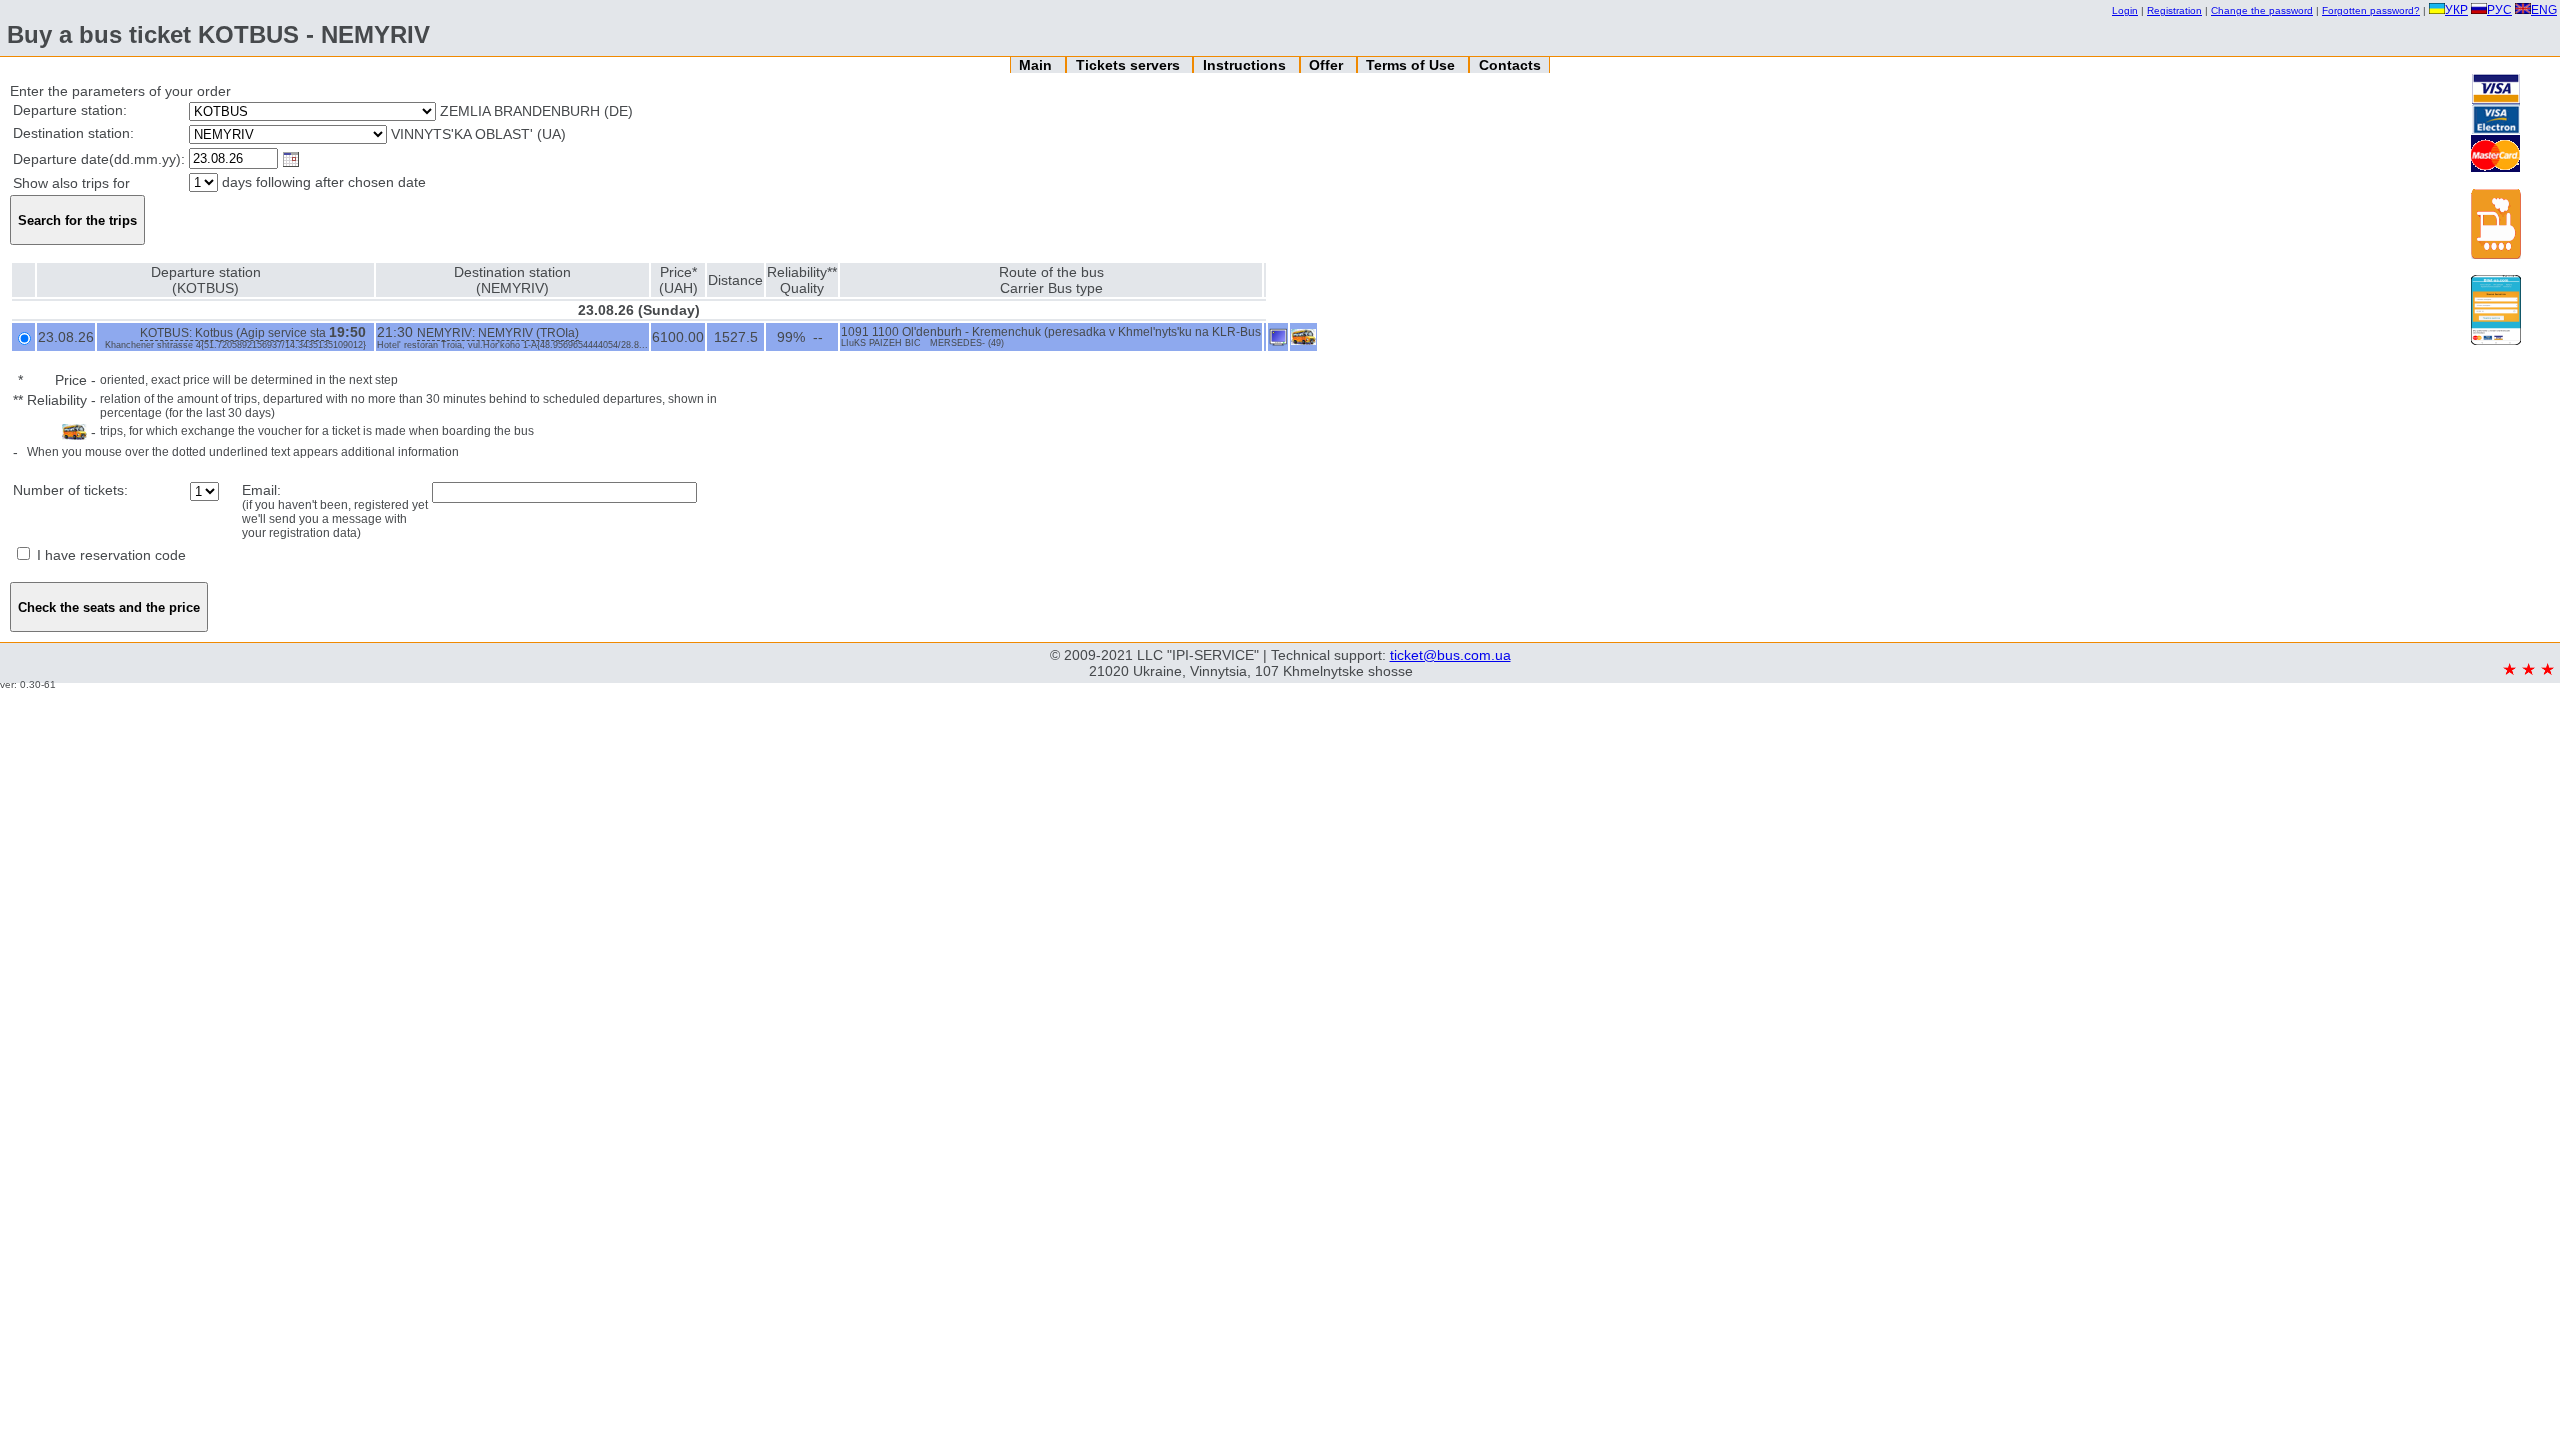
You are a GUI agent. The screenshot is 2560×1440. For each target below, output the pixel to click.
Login (2125, 10)
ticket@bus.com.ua (1450, 655)
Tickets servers (1130, 65)
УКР (2456, 10)
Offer (1328, 65)
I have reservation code (109, 555)
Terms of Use (1412, 65)
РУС (2499, 10)
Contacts (1510, 65)
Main (1037, 65)
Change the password (2262, 10)
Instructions (1246, 65)
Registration (2174, 10)
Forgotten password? (2371, 10)
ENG (2544, 10)
